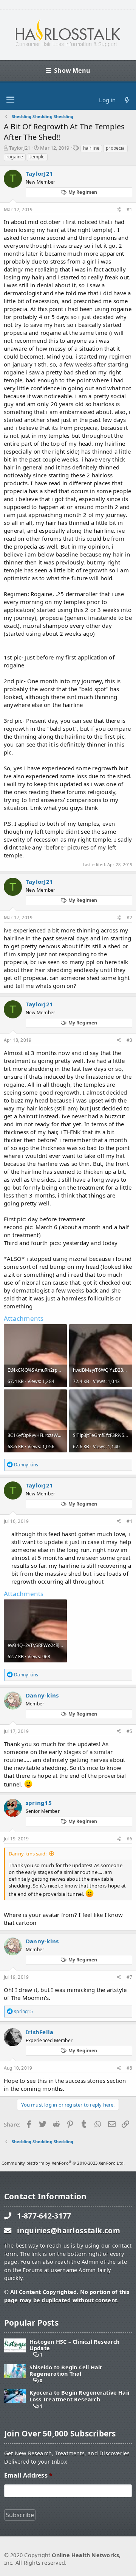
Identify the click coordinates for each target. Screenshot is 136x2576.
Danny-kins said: (28, 1854)
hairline (91, 148)
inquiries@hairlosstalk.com (69, 2230)
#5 (129, 1731)
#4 (129, 1521)
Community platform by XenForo (63, 2163)
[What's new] (127, 100)
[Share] (119, 210)
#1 (129, 209)
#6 (129, 1839)
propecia (115, 148)
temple (37, 157)
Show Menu (72, 71)
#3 (129, 1040)
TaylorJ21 (20, 148)
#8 (129, 2068)
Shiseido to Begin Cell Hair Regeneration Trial (66, 2371)
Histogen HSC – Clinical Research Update (75, 2345)
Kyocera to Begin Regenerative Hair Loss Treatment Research (80, 2396)
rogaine (15, 157)
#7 (129, 1977)
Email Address (28, 2476)
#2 (129, 918)
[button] (10, 100)
